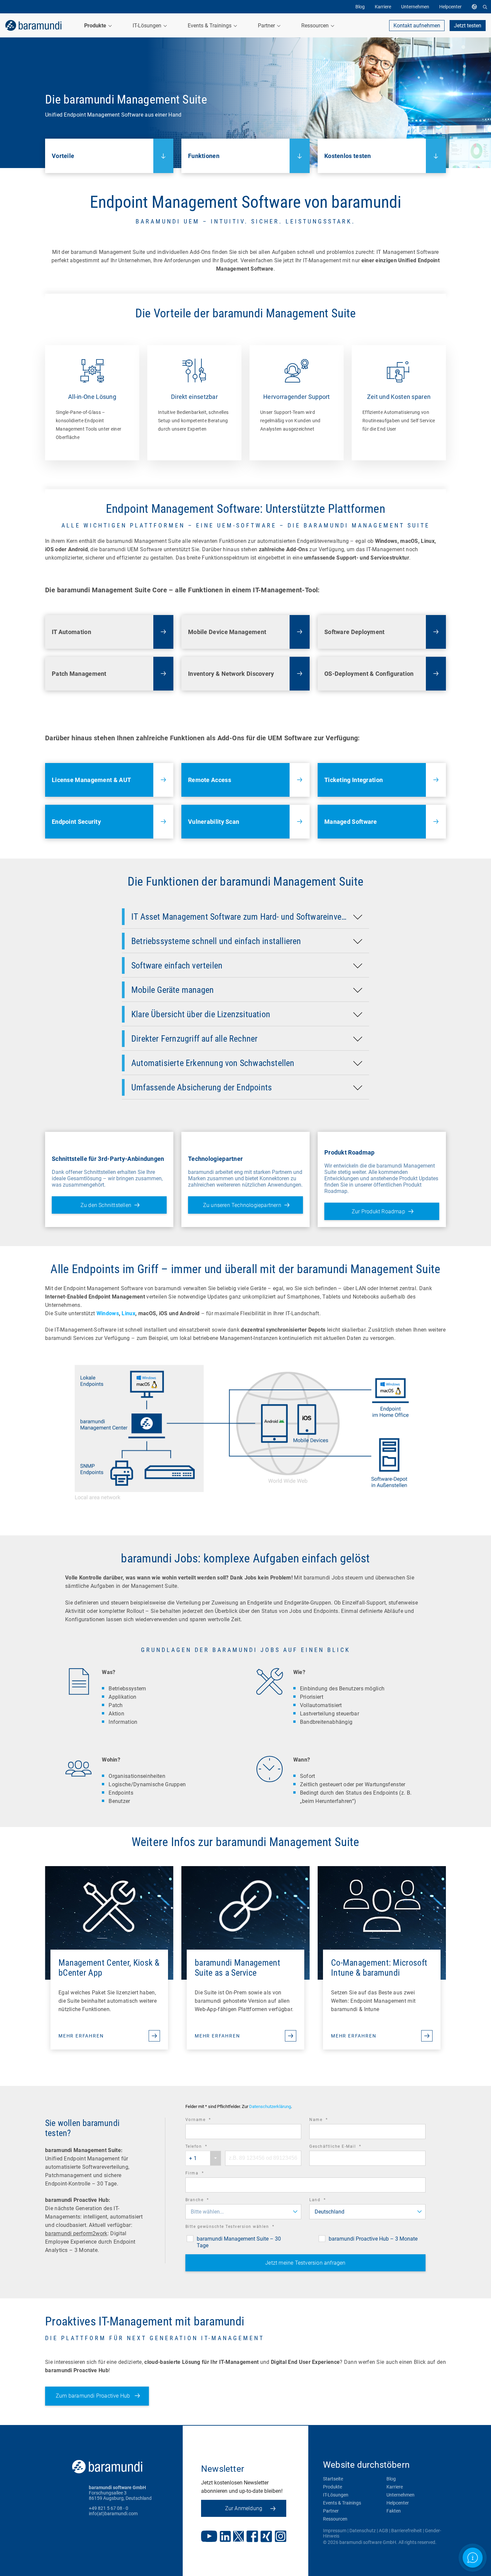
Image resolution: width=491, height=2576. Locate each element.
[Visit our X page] (238, 2537)
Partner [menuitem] (267, 26)
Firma (204, 2174)
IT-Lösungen (336, 2495)
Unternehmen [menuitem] (415, 7)
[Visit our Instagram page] (281, 2537)
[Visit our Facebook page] (252, 2537)
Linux (128, 1313)
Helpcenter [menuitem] (450, 7)
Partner (331, 2511)
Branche (206, 2201)
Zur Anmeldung (244, 2508)
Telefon (206, 2147)
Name (328, 2120)
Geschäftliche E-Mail (344, 2147)
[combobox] (203, 2158)
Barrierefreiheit (406, 2531)
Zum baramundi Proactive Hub (94, 2396)
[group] (92, 403)
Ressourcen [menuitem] (316, 26)
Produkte (333, 2487)
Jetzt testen (468, 26)
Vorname (207, 2120)
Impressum (335, 2531)
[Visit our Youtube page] (209, 2537)
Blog (391, 2479)
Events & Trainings (342, 2503)
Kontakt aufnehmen (417, 26)
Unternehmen (400, 2495)
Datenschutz (363, 2531)
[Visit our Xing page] (266, 2537)
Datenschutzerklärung (270, 2106)
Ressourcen (335, 2519)
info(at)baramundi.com (113, 2514)
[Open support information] (472, 2557)
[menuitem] (476, 7)
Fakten (394, 2511)
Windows (108, 1313)
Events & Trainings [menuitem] (210, 26)
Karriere (395, 2487)
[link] (33, 25)
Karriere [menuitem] (383, 7)
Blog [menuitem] (360, 7)
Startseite (333, 2479)
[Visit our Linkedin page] (225, 2537)
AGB (383, 2531)
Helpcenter (398, 2503)
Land (327, 2201)
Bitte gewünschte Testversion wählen (239, 2227)
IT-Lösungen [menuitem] (148, 26)
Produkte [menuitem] (96, 26)
